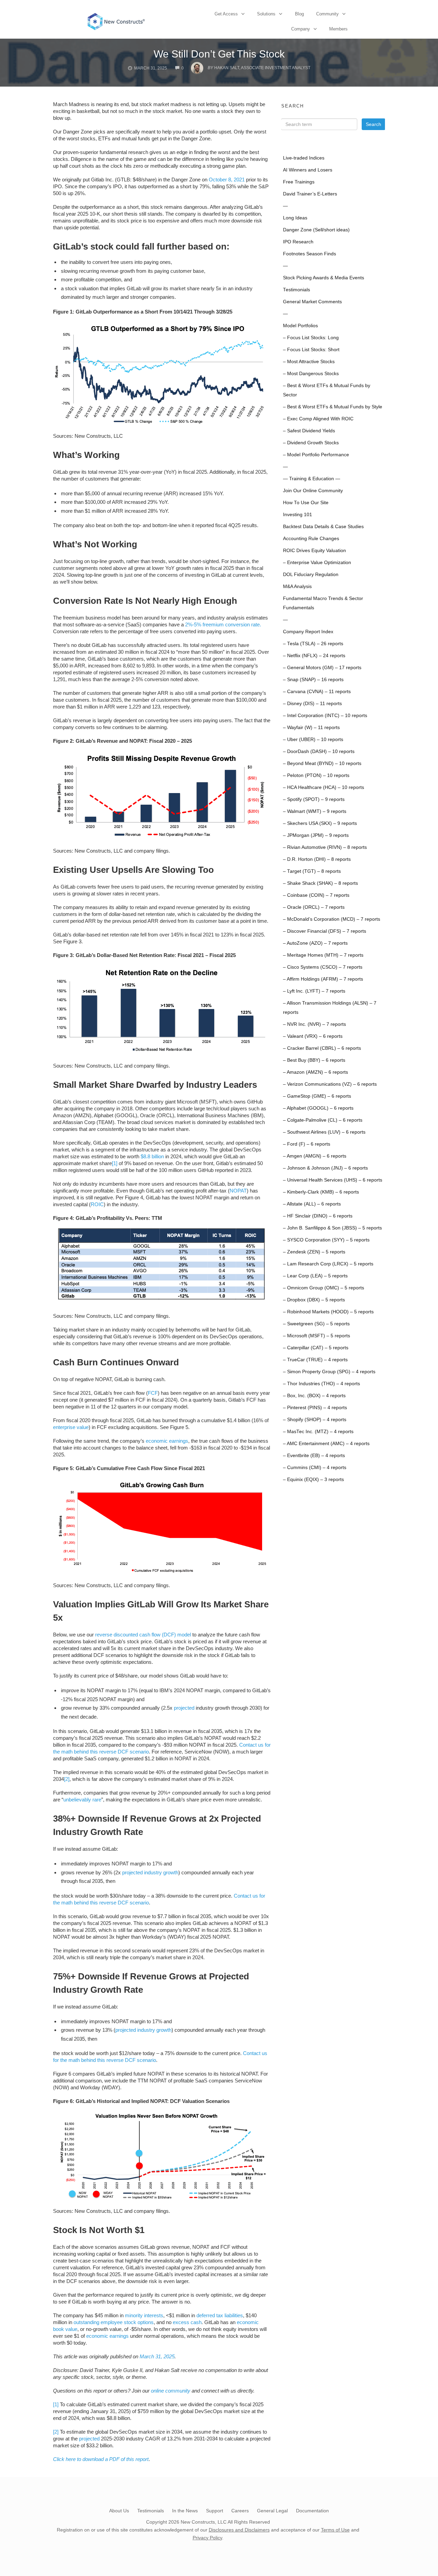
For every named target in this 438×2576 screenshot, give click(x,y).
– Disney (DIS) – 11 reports (312, 704)
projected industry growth (150, 1872)
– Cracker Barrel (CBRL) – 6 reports (322, 1048)
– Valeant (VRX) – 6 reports (313, 1036)
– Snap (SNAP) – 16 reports (313, 680)
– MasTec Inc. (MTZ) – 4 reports (318, 1432)
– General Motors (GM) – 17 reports (322, 668)
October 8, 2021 (227, 180)
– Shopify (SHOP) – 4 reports (315, 1420)
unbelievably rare (82, 1800)
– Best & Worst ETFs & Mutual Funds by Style (333, 407)
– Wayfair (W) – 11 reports (311, 728)
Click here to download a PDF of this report (101, 2459)
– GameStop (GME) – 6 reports (317, 1096)
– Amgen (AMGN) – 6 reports (315, 1156)
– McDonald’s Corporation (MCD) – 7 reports (332, 919)
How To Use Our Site (306, 503)
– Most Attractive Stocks (309, 362)
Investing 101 (298, 515)
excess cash (187, 2322)
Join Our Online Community (313, 491)
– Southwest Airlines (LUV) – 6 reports (324, 1132)
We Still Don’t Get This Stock (219, 54)
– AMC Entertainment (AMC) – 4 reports (326, 1444)
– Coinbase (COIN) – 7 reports (316, 895)
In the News (185, 2511)
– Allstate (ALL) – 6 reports (312, 1204)
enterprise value (71, 1427)
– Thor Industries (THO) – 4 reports (321, 1384)
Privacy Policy (207, 2538)
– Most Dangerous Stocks (311, 374)
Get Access (226, 14)
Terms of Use (335, 2530)
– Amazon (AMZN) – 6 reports (315, 1072)
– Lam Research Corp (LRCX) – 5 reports (328, 1264)
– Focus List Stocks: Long (311, 338)
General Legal (272, 2511)
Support (215, 2511)
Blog (299, 14)
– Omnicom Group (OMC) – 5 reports (324, 1288)
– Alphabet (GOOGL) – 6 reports (318, 1108)
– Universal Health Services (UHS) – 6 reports (333, 1180)
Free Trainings (299, 182)
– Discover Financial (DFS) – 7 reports (325, 931)
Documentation (312, 2511)
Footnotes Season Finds (310, 254)
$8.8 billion (152, 1156)
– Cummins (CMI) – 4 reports (315, 1468)
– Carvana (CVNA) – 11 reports (317, 692)
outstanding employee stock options (114, 2322)
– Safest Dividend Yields (309, 431)
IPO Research (298, 242)
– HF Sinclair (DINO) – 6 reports (318, 1216)
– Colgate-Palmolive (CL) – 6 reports (323, 1120)
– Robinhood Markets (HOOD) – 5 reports (328, 1312)
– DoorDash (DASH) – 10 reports (319, 751)
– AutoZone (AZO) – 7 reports (315, 943)
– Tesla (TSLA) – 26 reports (313, 644)
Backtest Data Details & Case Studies (323, 527)
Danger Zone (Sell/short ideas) (316, 230)
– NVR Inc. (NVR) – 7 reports (314, 1024)
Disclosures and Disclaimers (239, 2530)
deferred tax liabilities (220, 2315)
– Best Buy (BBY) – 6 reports (314, 1060)
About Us (119, 2511)
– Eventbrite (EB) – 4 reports (314, 1456)
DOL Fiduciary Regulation (311, 575)
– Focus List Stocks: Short (311, 350)
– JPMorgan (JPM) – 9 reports (316, 835)
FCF (153, 1393)
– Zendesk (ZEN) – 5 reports (314, 1252)
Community (327, 14)
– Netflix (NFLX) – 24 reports (314, 656)
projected (184, 1708)
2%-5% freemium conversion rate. (223, 624)
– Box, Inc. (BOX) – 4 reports (314, 1396)
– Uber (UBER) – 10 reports (313, 739)
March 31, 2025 (157, 2356)
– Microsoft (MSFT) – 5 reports (317, 1336)
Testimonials (297, 290)
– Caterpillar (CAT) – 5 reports (316, 1348)
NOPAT (238, 1191)
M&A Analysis (297, 586)
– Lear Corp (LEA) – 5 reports (315, 1276)
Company (301, 29)
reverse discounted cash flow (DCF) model (143, 1635)
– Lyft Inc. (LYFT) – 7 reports (314, 991)
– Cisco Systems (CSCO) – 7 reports (323, 967)
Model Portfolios (300, 326)
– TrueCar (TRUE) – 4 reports (315, 1360)
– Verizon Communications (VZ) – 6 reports (330, 1084)
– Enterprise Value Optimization (317, 563)
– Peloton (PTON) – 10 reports (316, 775)
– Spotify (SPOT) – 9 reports (314, 799)
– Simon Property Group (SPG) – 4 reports (329, 1372)
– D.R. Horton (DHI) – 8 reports (317, 859)
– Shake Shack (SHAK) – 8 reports (320, 883)
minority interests (144, 2315)
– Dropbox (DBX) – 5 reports (314, 1300)
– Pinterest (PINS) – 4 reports (315, 1408)
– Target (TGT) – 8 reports (312, 871)
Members (338, 29)
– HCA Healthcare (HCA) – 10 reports (324, 787)
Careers (240, 2511)
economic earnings (167, 1441)
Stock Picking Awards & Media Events (324, 278)
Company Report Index (308, 632)
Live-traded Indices (304, 158)
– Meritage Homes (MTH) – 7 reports (323, 955)
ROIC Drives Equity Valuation (314, 551)
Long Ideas (295, 218)
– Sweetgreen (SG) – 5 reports (316, 1324)
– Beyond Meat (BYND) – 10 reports (322, 763)
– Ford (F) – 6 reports (307, 1144)
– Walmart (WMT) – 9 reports (315, 811)
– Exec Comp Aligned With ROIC (318, 419)
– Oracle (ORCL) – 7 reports (314, 907)
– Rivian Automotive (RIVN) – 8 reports (325, 847)
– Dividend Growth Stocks (311, 443)
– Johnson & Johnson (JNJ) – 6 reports (325, 1168)
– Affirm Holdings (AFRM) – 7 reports (323, 979)
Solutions (266, 14)
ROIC (97, 1204)
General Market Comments (312, 302)
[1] (115, 1163)
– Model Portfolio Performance (316, 455)
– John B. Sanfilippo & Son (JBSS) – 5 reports (332, 1228)
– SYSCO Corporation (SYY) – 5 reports (326, 1240)
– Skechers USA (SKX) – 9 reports (320, 823)
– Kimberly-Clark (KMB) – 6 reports (321, 1192)
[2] (67, 1779)
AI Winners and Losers (308, 170)
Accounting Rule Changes (311, 539)
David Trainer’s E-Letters (310, 194)
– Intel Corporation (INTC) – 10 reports (325, 716)
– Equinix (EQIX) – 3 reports (313, 1480)
